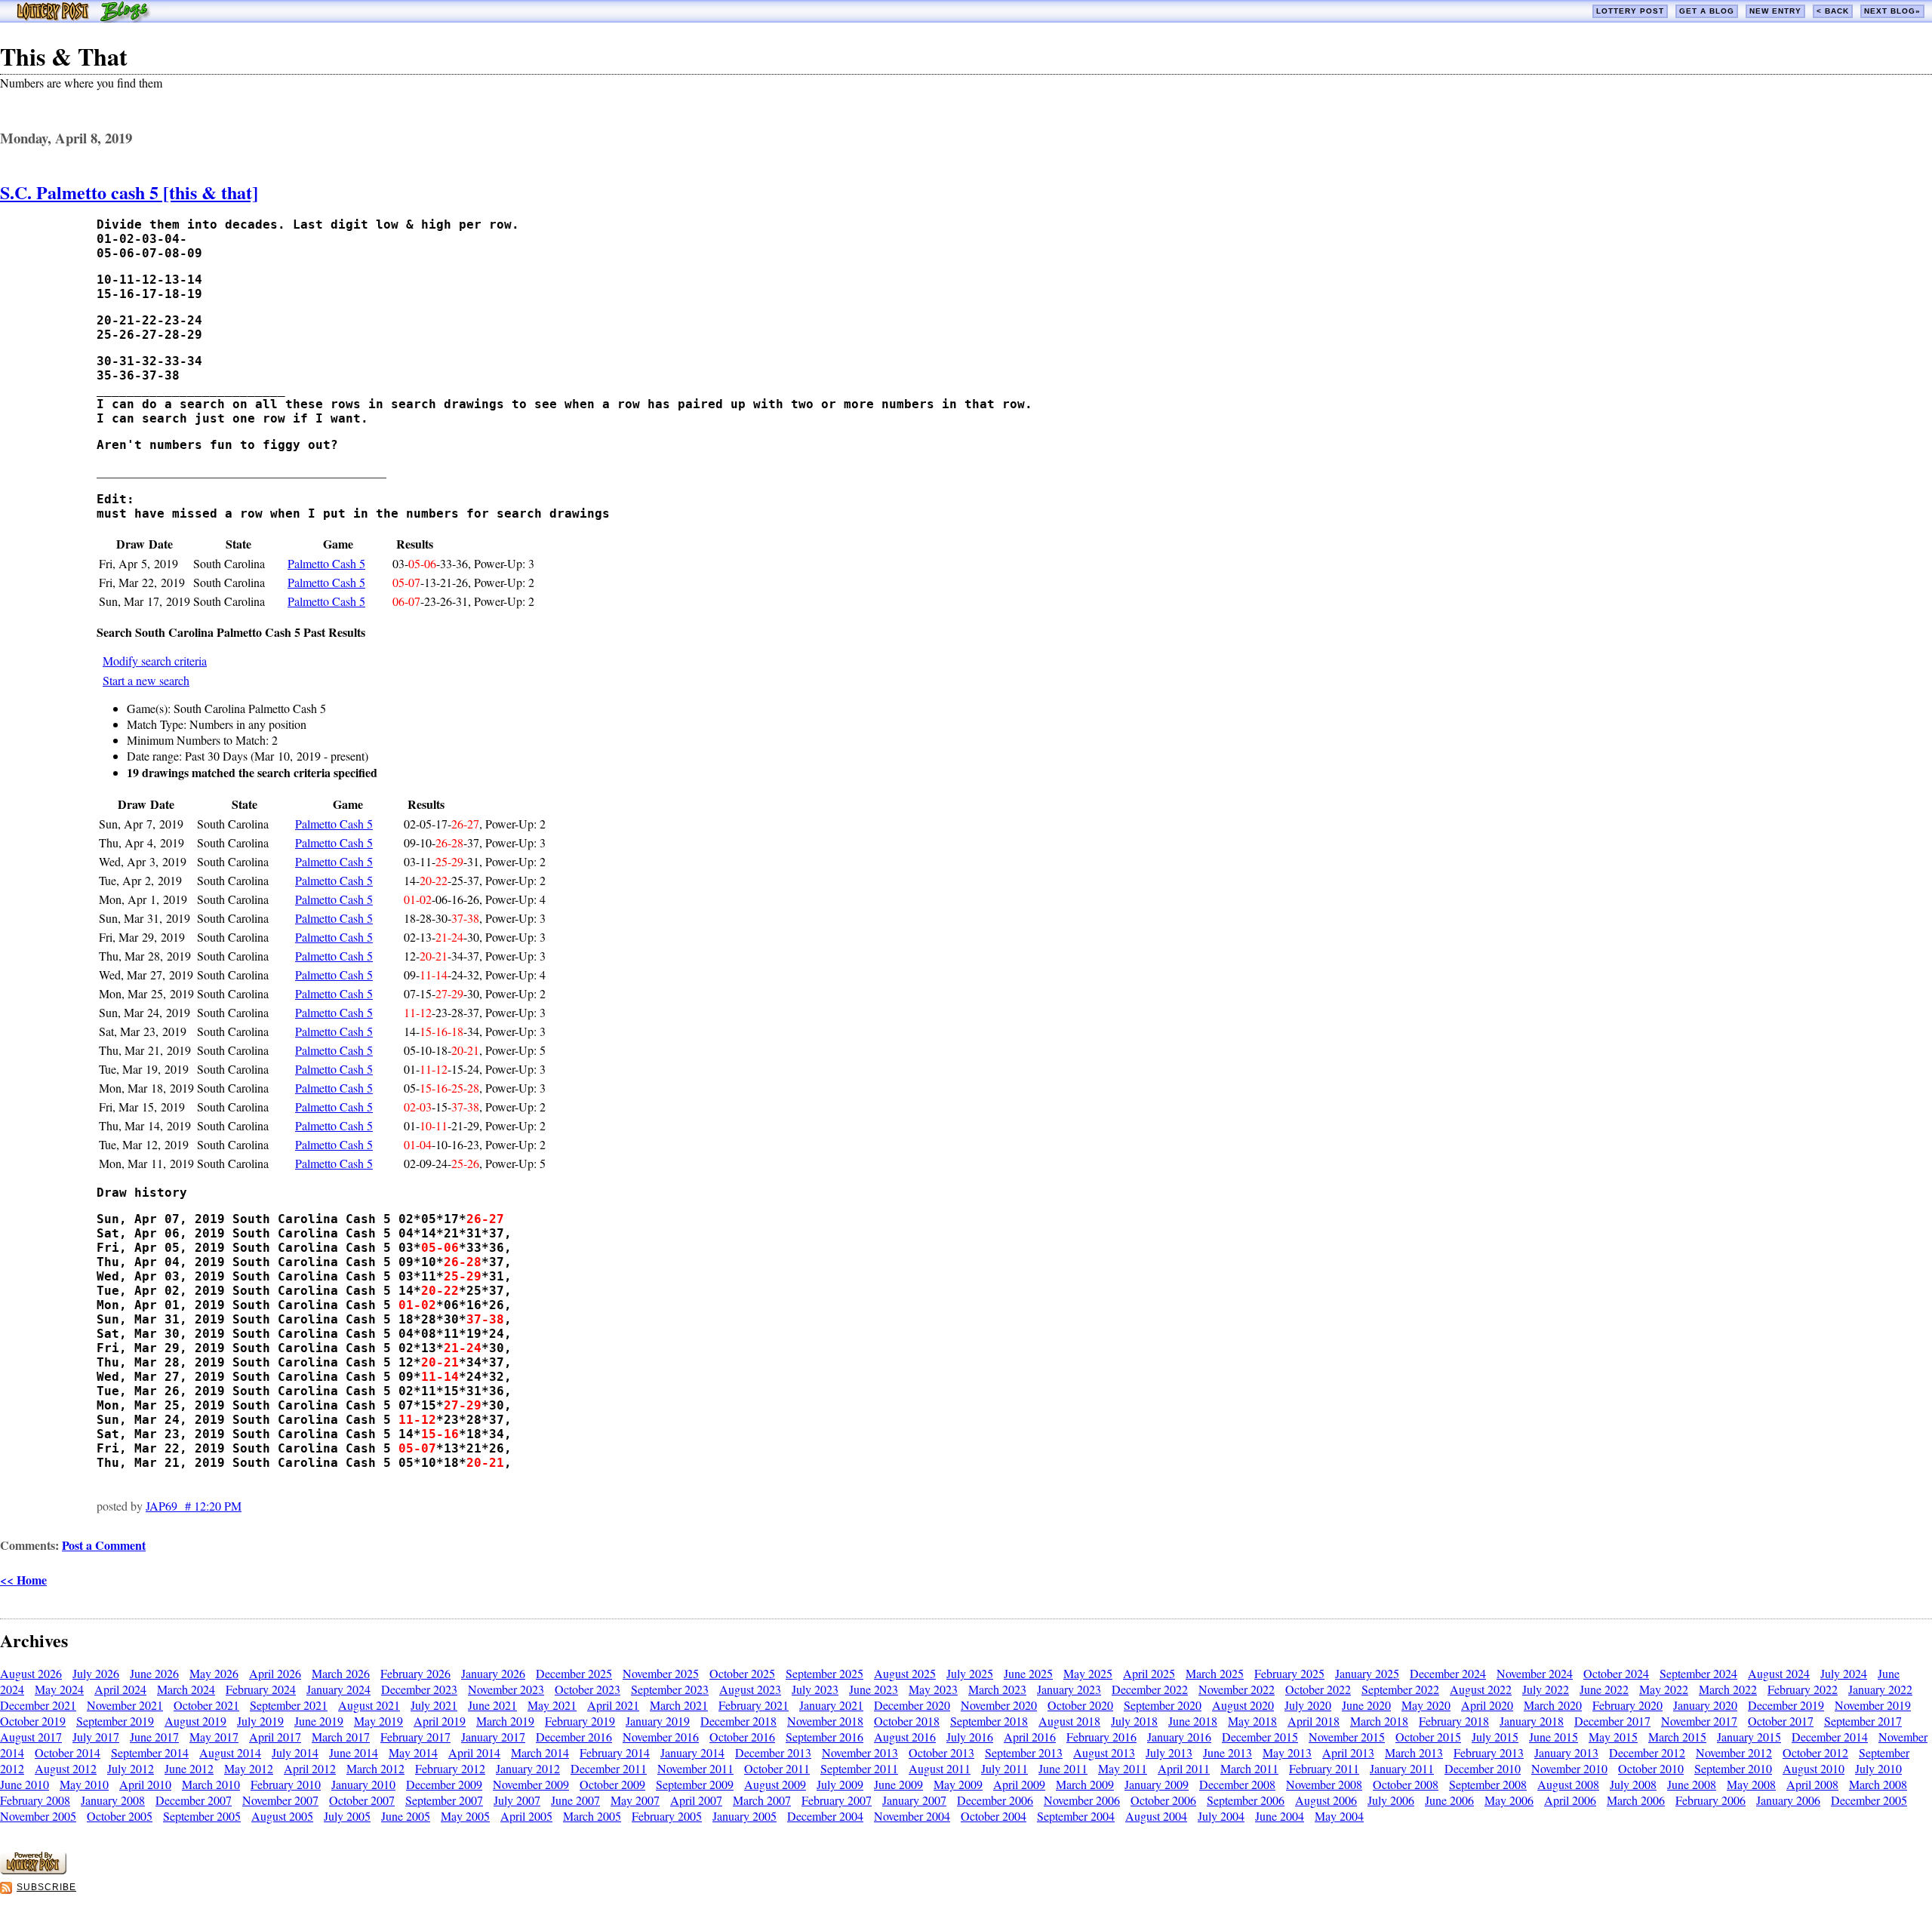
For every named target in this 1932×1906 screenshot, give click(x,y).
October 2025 (742, 1673)
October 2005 (120, 1816)
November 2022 (1237, 1689)
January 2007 (914, 1800)
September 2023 (670, 1689)
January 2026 (493, 1673)
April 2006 (1570, 1800)
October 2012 (1815, 1752)
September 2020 (1163, 1705)
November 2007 (280, 1800)
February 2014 (615, 1752)
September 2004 (1076, 1816)
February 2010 (286, 1784)
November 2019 (1873, 1705)
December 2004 (825, 1816)
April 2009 (1019, 1784)
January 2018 (1532, 1721)
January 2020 (1705, 1705)
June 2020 (1366, 1705)
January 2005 (744, 1816)
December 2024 (1448, 1673)
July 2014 (295, 1752)
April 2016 (1030, 1737)
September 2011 (859, 1768)
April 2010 (145, 1784)
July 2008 (1633, 1784)
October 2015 (1428, 1737)
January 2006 (1788, 1800)
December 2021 (38, 1705)
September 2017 (1863, 1721)
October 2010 (1651, 1768)
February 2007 (837, 1800)
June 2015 (1554, 1737)
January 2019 (658, 1721)
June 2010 (25, 1784)
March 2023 (997, 1689)
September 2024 (1698, 1673)
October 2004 (994, 1816)
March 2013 (1414, 1752)
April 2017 (275, 1737)
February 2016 (1101, 1737)
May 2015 (1613, 1737)
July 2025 (970, 1673)
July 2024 (1844, 1673)
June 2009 (898, 1784)
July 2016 (970, 1737)
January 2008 (113, 1800)
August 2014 (230, 1752)
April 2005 (526, 1816)
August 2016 (905, 1737)
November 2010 (1569, 1768)
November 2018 (825, 1721)
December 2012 (1647, 1752)
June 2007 (575, 1800)
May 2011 (1123, 1768)
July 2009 (840, 1784)
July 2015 (1495, 1737)
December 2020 (912, 1705)
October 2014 (68, 1752)
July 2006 (1391, 1800)
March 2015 (1677, 1737)
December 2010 (1483, 1768)
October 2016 (742, 1737)
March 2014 (540, 1752)
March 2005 (592, 1816)
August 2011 (940, 1768)
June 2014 (354, 1752)
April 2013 (1348, 1752)
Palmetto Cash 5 (326, 563)
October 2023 (588, 1689)
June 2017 (154, 1737)
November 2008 (1324, 1784)
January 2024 (338, 1689)
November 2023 (506, 1689)
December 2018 (738, 1721)
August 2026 (31, 1673)
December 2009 (444, 1784)
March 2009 (1085, 1784)
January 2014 (692, 1752)
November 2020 (999, 1705)
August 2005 (282, 1816)
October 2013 (941, 1752)
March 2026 (341, 1673)
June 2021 (492, 1705)
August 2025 (905, 1673)
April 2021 (613, 1705)
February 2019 (580, 1721)
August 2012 (66, 1768)
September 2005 (202, 1816)
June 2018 (1193, 1721)
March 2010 (211, 1784)
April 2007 (696, 1800)
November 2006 (1082, 1800)
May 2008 (1751, 1784)
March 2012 (375, 1768)
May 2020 (1426, 1705)
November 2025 (661, 1673)
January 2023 (1069, 1689)
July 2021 (434, 1705)
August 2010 (1814, 1768)
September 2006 (1246, 1800)
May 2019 (378, 1721)
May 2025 (1088, 1673)
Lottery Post (1630, 11)
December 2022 (1150, 1689)
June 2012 (189, 1768)
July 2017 (96, 1737)
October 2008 (1406, 1784)
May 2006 (1509, 1800)
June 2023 (874, 1689)
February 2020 (1627, 1705)
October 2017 (1781, 1721)
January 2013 (1566, 1752)
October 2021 (206, 1705)
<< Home (23, 1580)
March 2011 (1249, 1768)
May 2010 (84, 1784)
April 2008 (1812, 1784)
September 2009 (695, 1784)
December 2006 (995, 1800)
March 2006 (1636, 1800)
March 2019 (505, 1721)
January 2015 (1749, 1737)
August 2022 (1481, 1689)
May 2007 (635, 1800)
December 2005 (1869, 1800)
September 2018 (989, 1721)
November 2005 (38, 1816)
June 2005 (406, 1816)
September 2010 (1733, 1768)
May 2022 (1664, 1689)
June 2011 (1063, 1768)
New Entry (1775, 11)
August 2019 (195, 1721)
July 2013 (1169, 1752)
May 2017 (214, 1737)
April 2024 (120, 1689)
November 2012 (1734, 1752)
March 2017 (341, 1737)
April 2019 (440, 1721)
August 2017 (31, 1737)
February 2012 (450, 1768)
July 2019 (260, 1721)
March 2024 (186, 1689)
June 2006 (1449, 1800)
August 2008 (1568, 1784)
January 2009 (1157, 1784)
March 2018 (1379, 1721)
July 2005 (347, 1816)
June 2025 (1028, 1673)
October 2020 (1080, 1705)
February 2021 (754, 1705)
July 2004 (1221, 1816)
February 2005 (667, 1816)
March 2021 (679, 1705)
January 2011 (1402, 1768)
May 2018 (1252, 1721)
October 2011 (777, 1768)
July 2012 (131, 1768)
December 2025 (574, 1673)
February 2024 (261, 1689)
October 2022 (1318, 1689)
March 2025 (1215, 1673)
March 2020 (1553, 1705)
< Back (1833, 11)
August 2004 (1156, 1816)
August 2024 (1779, 1673)
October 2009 (612, 1784)
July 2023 (815, 1689)
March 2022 (1728, 1689)
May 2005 (465, 1816)
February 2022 (1803, 1689)
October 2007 (362, 1800)
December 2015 (1260, 1737)
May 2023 (933, 1689)
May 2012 (249, 1768)
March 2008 (1878, 1784)
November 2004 (912, 1816)
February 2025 (1289, 1673)
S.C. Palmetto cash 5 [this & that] (129, 192)
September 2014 (150, 1752)
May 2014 (413, 1752)
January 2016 (1179, 1737)
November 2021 (125, 1705)
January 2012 (528, 1768)
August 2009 (775, 1784)
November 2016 (661, 1737)
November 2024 (1535, 1673)
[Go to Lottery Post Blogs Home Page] (83, 18)
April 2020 (1487, 1705)
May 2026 (214, 1673)
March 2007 (762, 1800)
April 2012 (310, 1768)
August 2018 (1069, 1721)
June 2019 (319, 1721)
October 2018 (907, 1721)
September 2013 (1024, 1752)
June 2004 (1280, 1816)
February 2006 (1710, 1800)
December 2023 (419, 1689)
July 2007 (517, 1800)
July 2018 (1134, 1721)
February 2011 (1324, 1768)
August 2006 (1326, 1800)
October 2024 (1616, 1673)
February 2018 (1454, 1721)
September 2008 (1488, 1784)
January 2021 (831, 1705)
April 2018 (1314, 1721)
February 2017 (415, 1737)
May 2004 (1339, 1816)
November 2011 (695, 1768)
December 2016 (574, 1737)
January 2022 (1880, 1689)
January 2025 (1367, 1673)
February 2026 (415, 1673)
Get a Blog (1707, 11)
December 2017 (1612, 1721)
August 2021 (369, 1705)
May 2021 (552, 1705)
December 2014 (1830, 1737)
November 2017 (1699, 1721)
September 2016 (824, 1737)
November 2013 (860, 1752)
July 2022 (1546, 1689)
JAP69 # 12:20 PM (194, 1506)
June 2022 (1604, 1689)
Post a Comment (104, 1545)
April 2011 (1184, 1768)
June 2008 (1692, 1784)
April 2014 (474, 1752)
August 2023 (750, 1689)
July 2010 (1878, 1768)
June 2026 (154, 1673)
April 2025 (1149, 1673)
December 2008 (1237, 1784)
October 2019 (33, 1721)
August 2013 (1104, 1752)
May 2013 (1287, 1752)
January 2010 (363, 1784)
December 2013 (773, 1752)
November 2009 (531, 1784)
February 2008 (35, 1800)
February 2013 (1489, 1752)
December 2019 (1786, 1705)
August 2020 (1243, 1705)
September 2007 (444, 1800)
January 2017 (493, 1737)
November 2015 (1347, 1737)
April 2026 (275, 1673)
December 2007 (194, 1800)
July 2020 (1308, 1705)
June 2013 (1227, 1752)
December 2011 (609, 1768)
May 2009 (958, 1784)
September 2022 (1400, 1689)
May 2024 (59, 1689)
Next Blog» (1892, 11)
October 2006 (1163, 1800)
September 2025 (824, 1673)
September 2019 (115, 1721)
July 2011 (1004, 1768)
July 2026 (96, 1673)
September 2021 (289, 1705)
